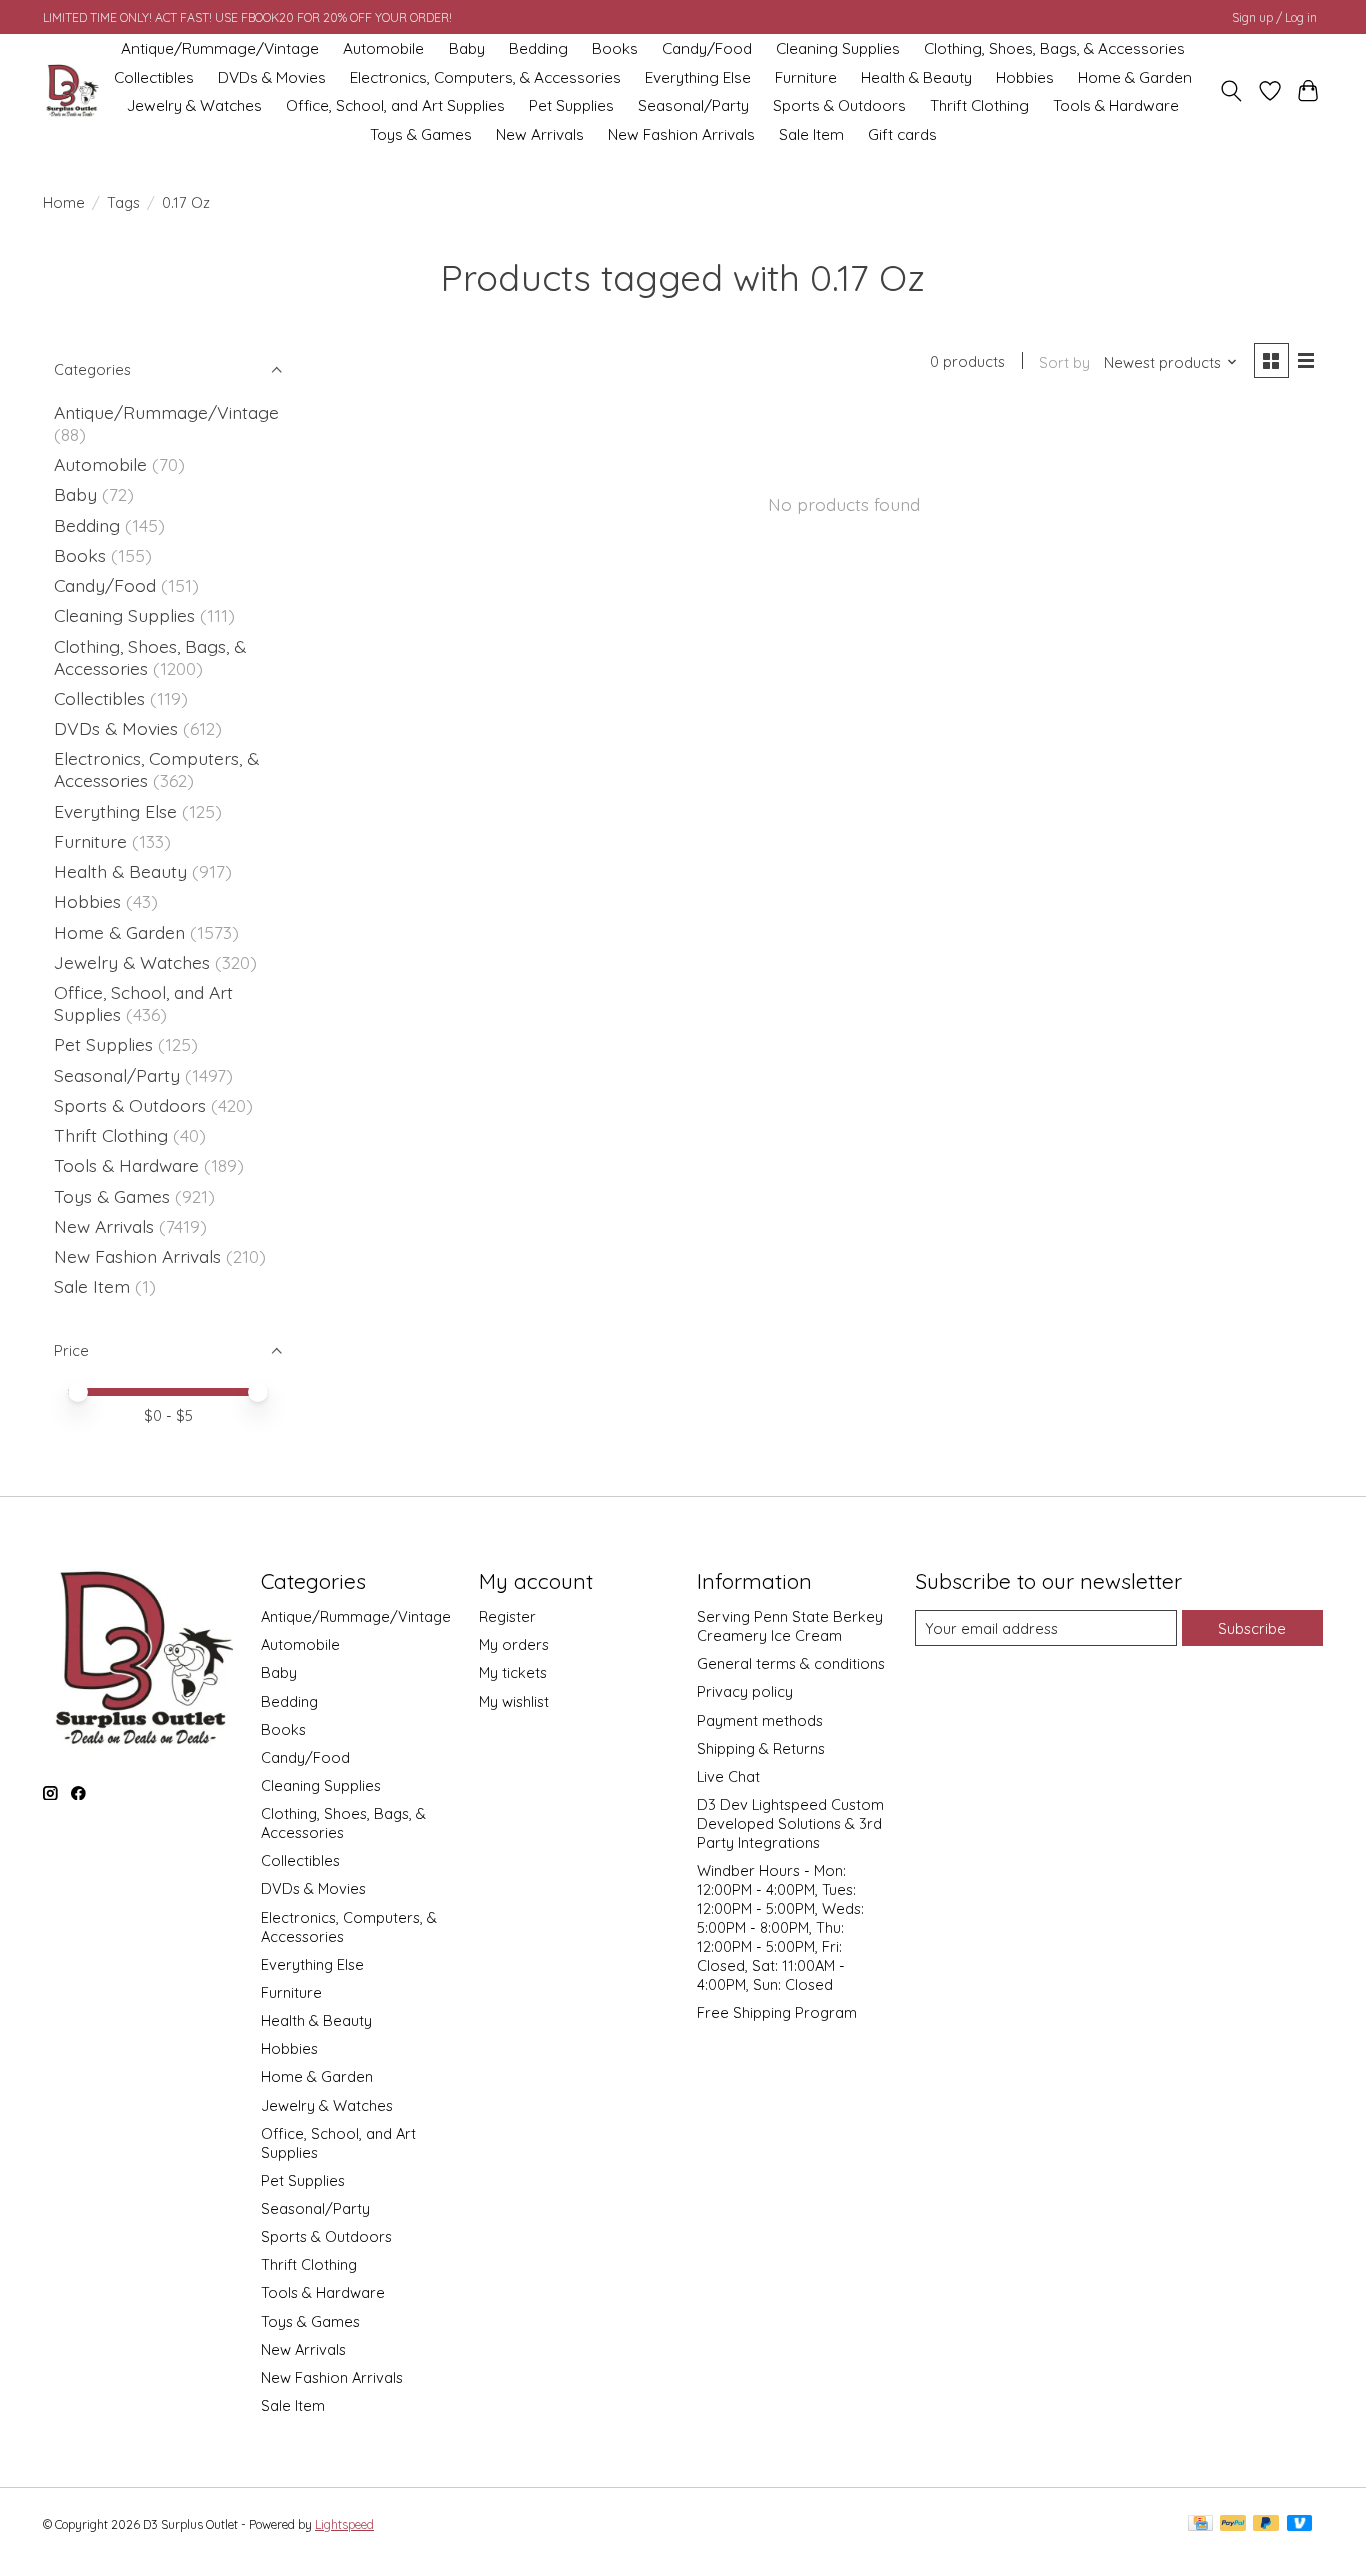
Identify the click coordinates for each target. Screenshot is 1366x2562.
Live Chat (728, 1776)
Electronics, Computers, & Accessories (485, 77)
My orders (514, 1644)
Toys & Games (421, 134)
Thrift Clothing (979, 105)
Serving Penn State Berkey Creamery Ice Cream (790, 1626)
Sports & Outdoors (839, 105)
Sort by (1064, 362)
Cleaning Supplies (838, 48)
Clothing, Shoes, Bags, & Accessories (1054, 48)
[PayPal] (1233, 2524)
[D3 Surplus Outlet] (71, 91)
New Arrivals (540, 134)
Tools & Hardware (1116, 105)
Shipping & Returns (761, 1748)
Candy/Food (707, 48)
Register (507, 1616)
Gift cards (902, 134)
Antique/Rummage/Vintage (220, 48)
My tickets (513, 1672)
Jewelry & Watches (194, 105)
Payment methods (760, 1720)
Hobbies (1025, 77)
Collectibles (154, 77)
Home (64, 202)
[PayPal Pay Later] (1266, 2524)
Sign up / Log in (1274, 17)
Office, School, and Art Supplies (395, 105)
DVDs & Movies (272, 77)
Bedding (538, 48)
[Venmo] (1300, 2524)
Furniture (806, 77)
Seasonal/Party (693, 105)
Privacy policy (745, 1691)
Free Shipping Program (777, 2012)
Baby (467, 48)
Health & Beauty (916, 77)
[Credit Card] (1200, 2524)
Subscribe (1252, 1628)
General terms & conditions (791, 1663)
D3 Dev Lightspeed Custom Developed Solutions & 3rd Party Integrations (790, 1823)
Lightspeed (344, 2524)
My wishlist (514, 1701)
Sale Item (811, 134)
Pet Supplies (571, 105)
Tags (123, 202)
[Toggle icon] (1231, 91)
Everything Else (698, 77)
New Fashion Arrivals (681, 134)
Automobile (383, 48)
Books (615, 48)
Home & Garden (1135, 77)
